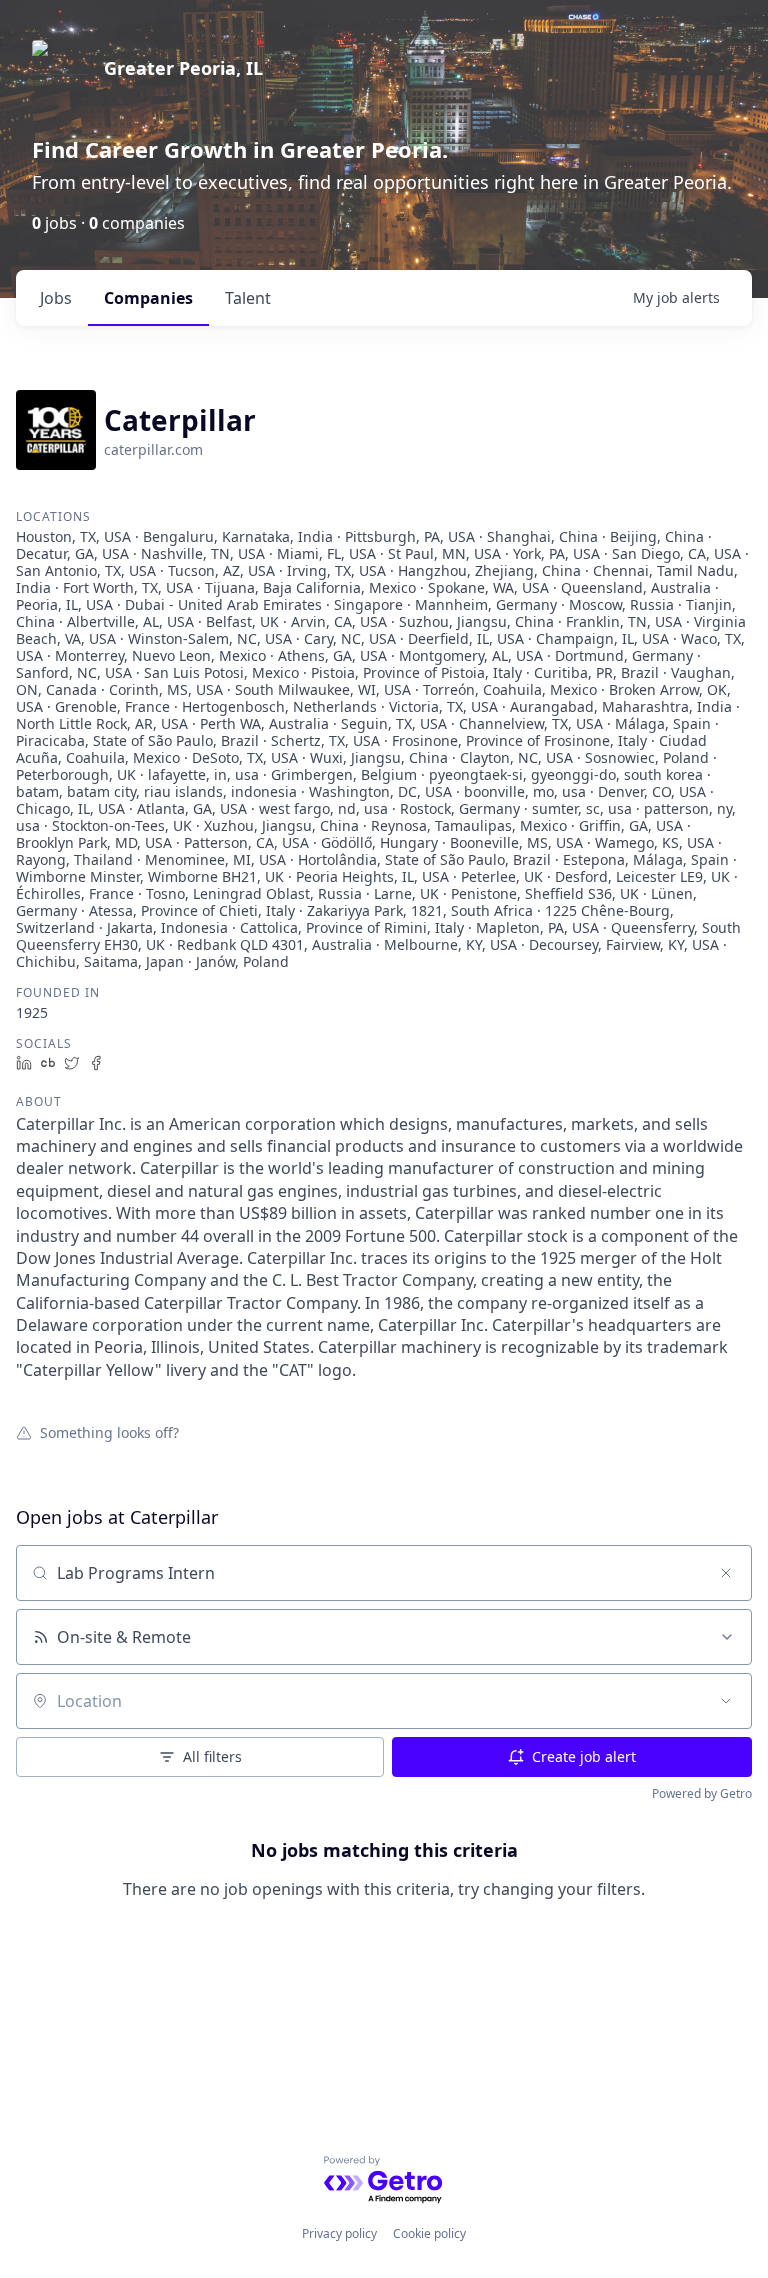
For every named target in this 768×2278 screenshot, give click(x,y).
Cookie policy (429, 2233)
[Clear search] (726, 1573)
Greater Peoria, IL (183, 68)
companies (148, 298)
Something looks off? (109, 1432)
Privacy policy (339, 2233)
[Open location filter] (726, 1701)
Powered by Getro (702, 1793)
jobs (56, 298)
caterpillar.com (153, 449)
